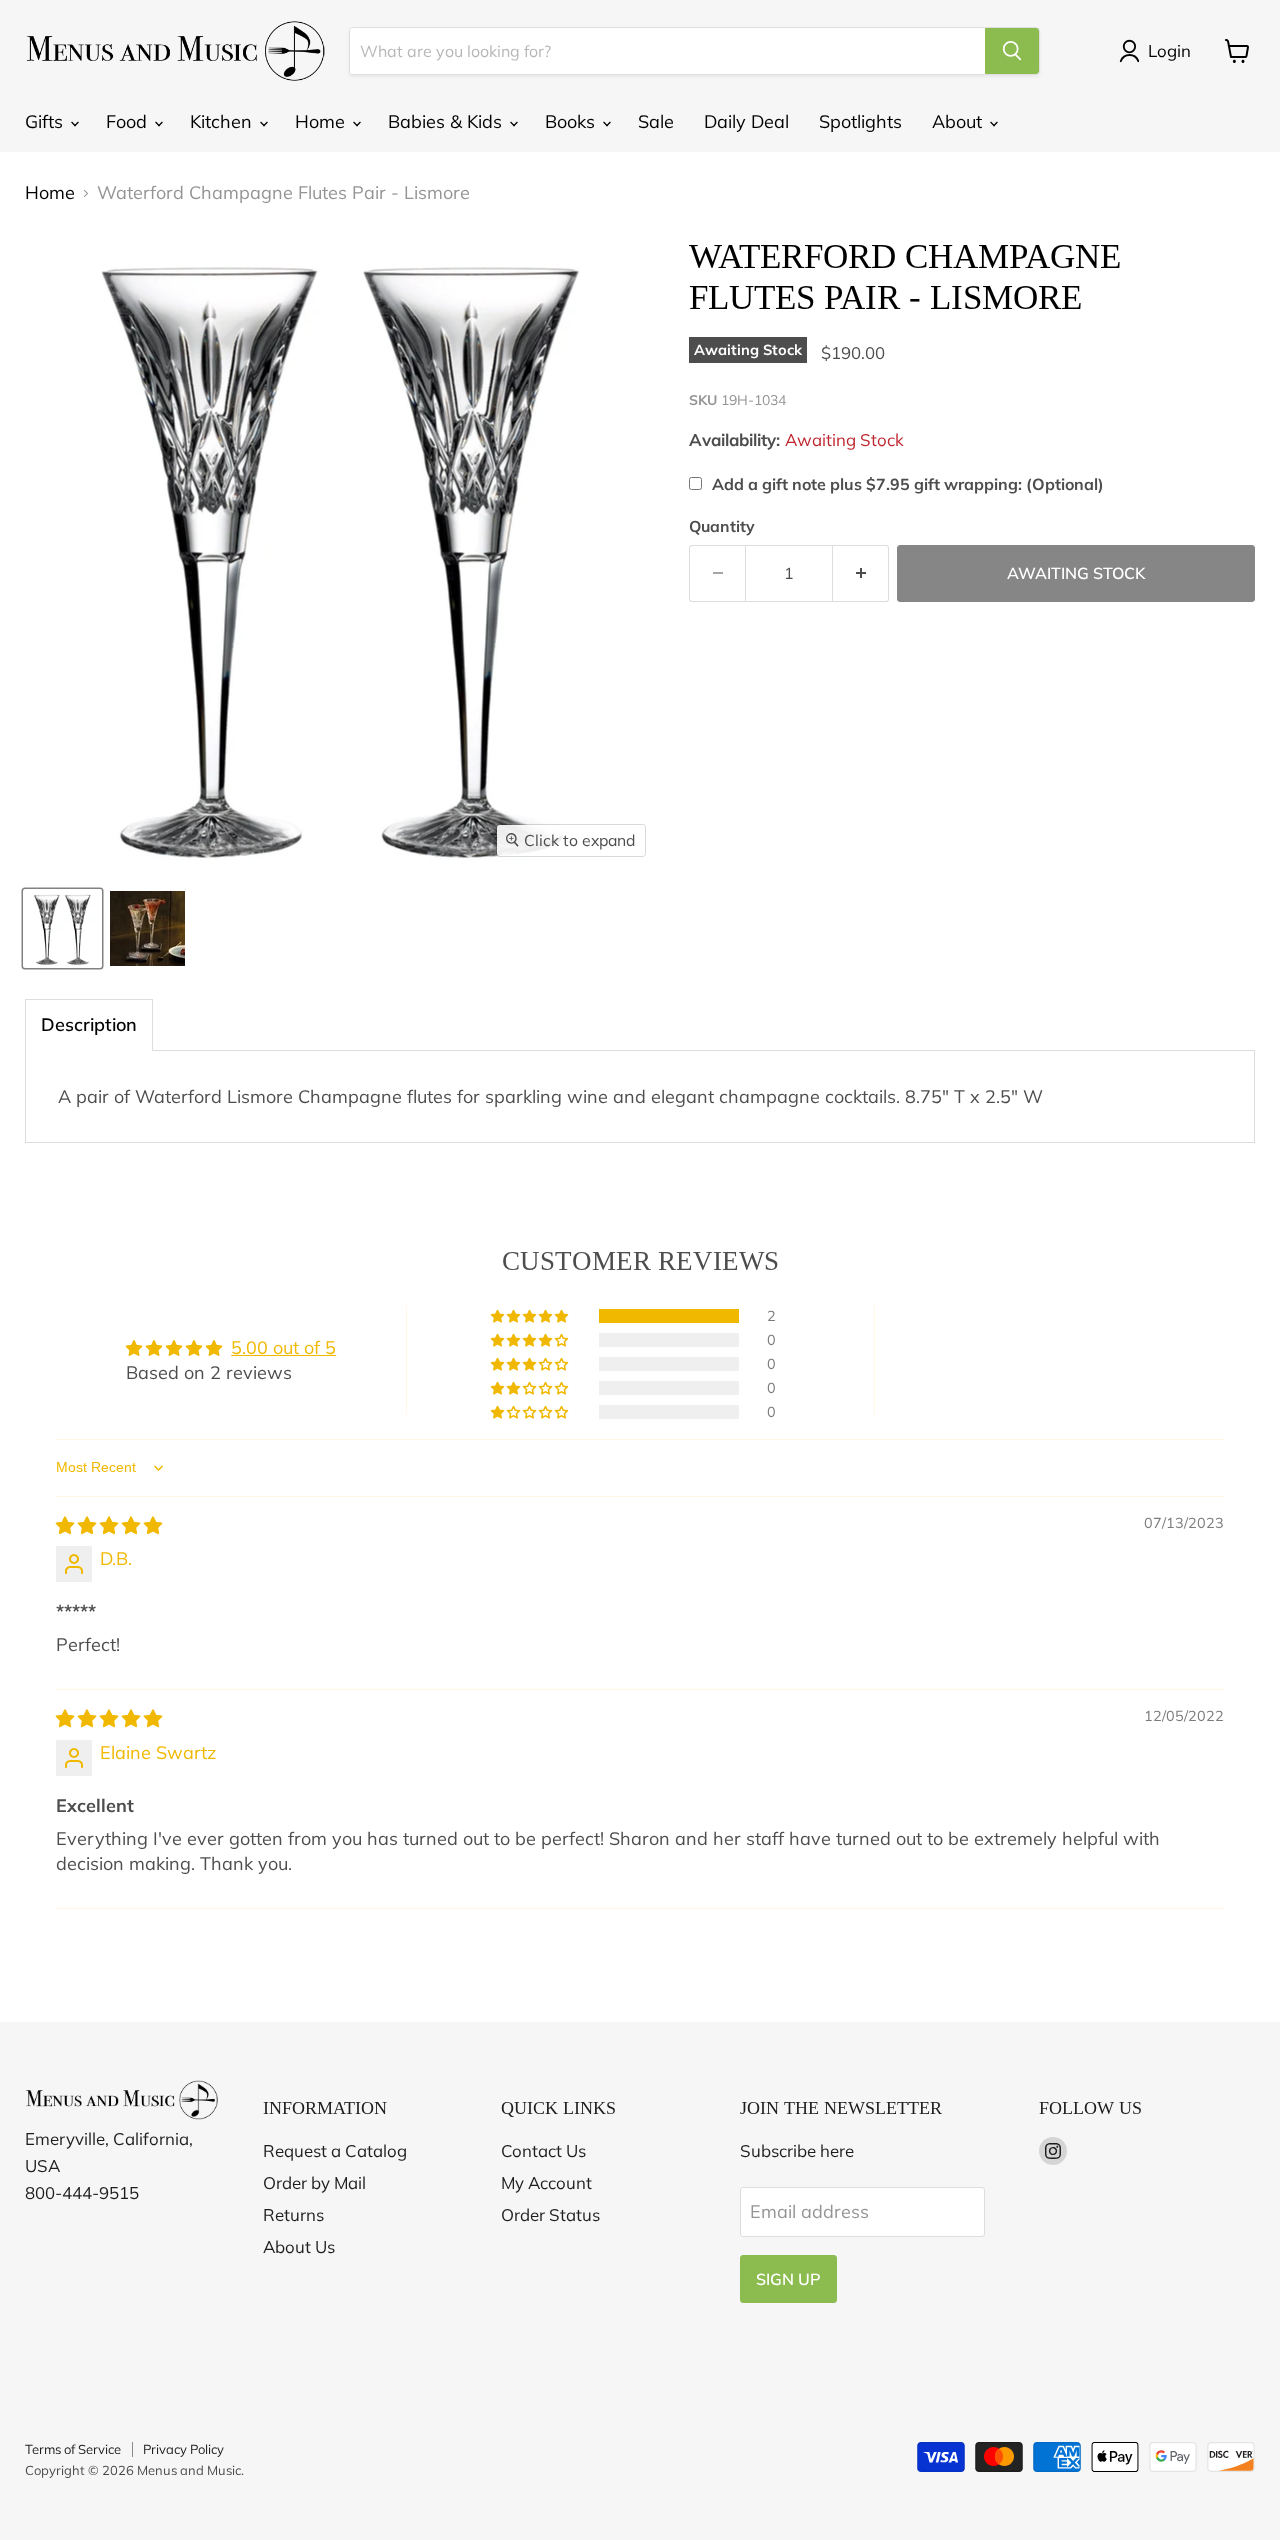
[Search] (1012, 51)
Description (89, 1024)
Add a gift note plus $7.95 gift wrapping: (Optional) (908, 484)
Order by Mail (314, 2182)
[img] (109, 1525)
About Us (299, 2246)
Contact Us (543, 2150)
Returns (293, 2214)
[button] (531, 1316)
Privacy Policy (183, 2449)
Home (322, 121)
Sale (656, 121)
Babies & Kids (447, 121)
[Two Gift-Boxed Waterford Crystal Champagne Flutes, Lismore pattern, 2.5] (147, 928)
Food (129, 121)
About (959, 121)
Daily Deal (746, 121)
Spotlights (860, 121)
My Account (546, 2182)
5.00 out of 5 (283, 1347)
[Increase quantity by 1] (861, 573)
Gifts (46, 121)
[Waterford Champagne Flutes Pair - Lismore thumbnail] (62, 928)
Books (572, 121)
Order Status (550, 2214)
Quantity (722, 526)
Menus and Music (189, 2470)
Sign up (788, 2279)
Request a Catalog (335, 2150)
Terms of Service (73, 2449)
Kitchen (223, 121)
